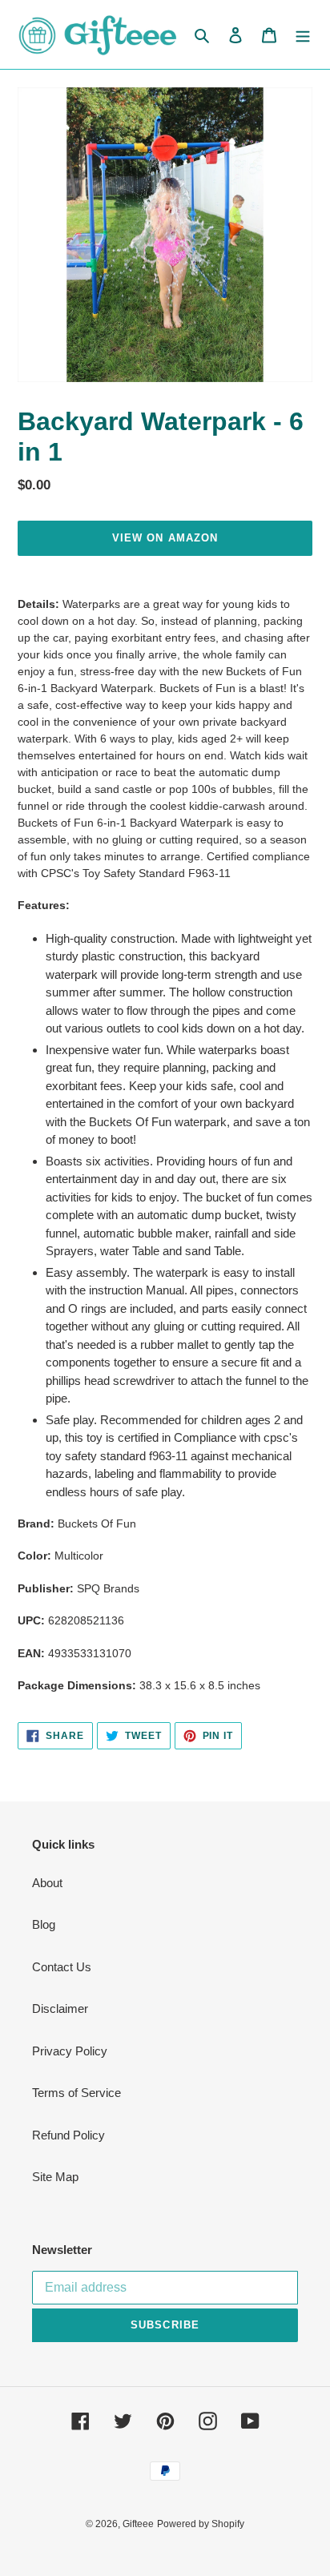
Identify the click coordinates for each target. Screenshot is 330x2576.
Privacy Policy (70, 2051)
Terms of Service (76, 2093)
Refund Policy (68, 2135)
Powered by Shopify (201, 2524)
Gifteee (138, 2524)
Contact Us (62, 1967)
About (47, 1883)
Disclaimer (60, 2008)
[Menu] (303, 35)
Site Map (55, 2177)
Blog (44, 1924)
